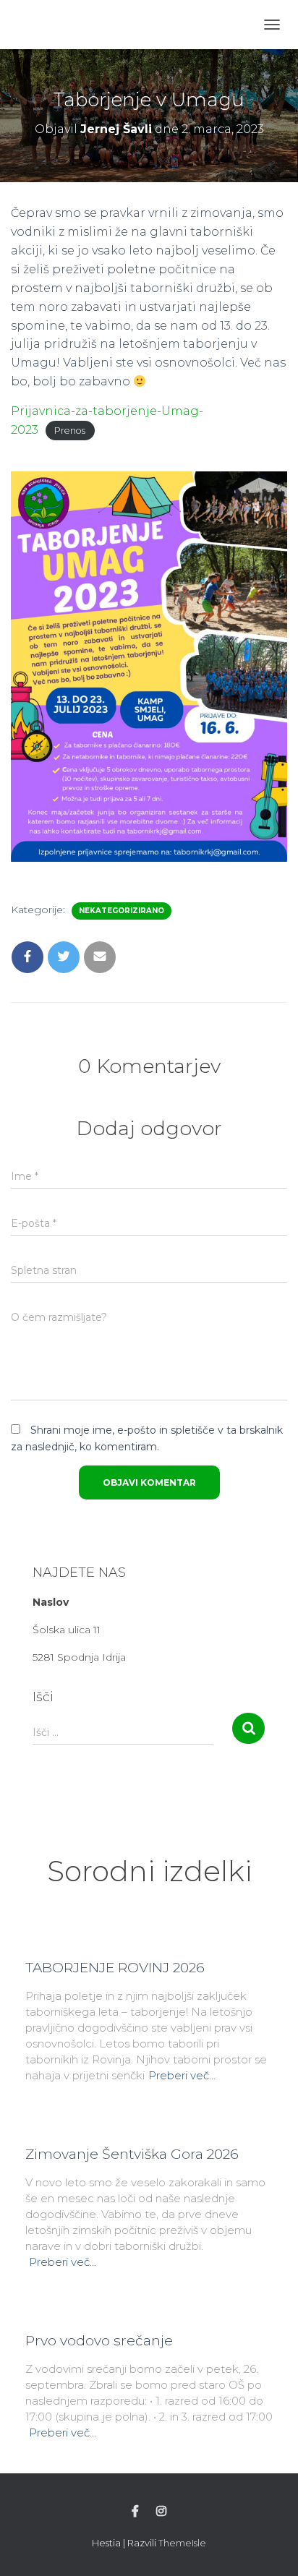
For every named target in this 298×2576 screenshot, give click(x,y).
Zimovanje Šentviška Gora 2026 (132, 2154)
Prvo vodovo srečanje (99, 2341)
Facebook (135, 2512)
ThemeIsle (182, 2543)
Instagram (161, 2512)
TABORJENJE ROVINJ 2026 (115, 1968)
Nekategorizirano (122, 911)
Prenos (70, 431)
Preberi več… (182, 2075)
